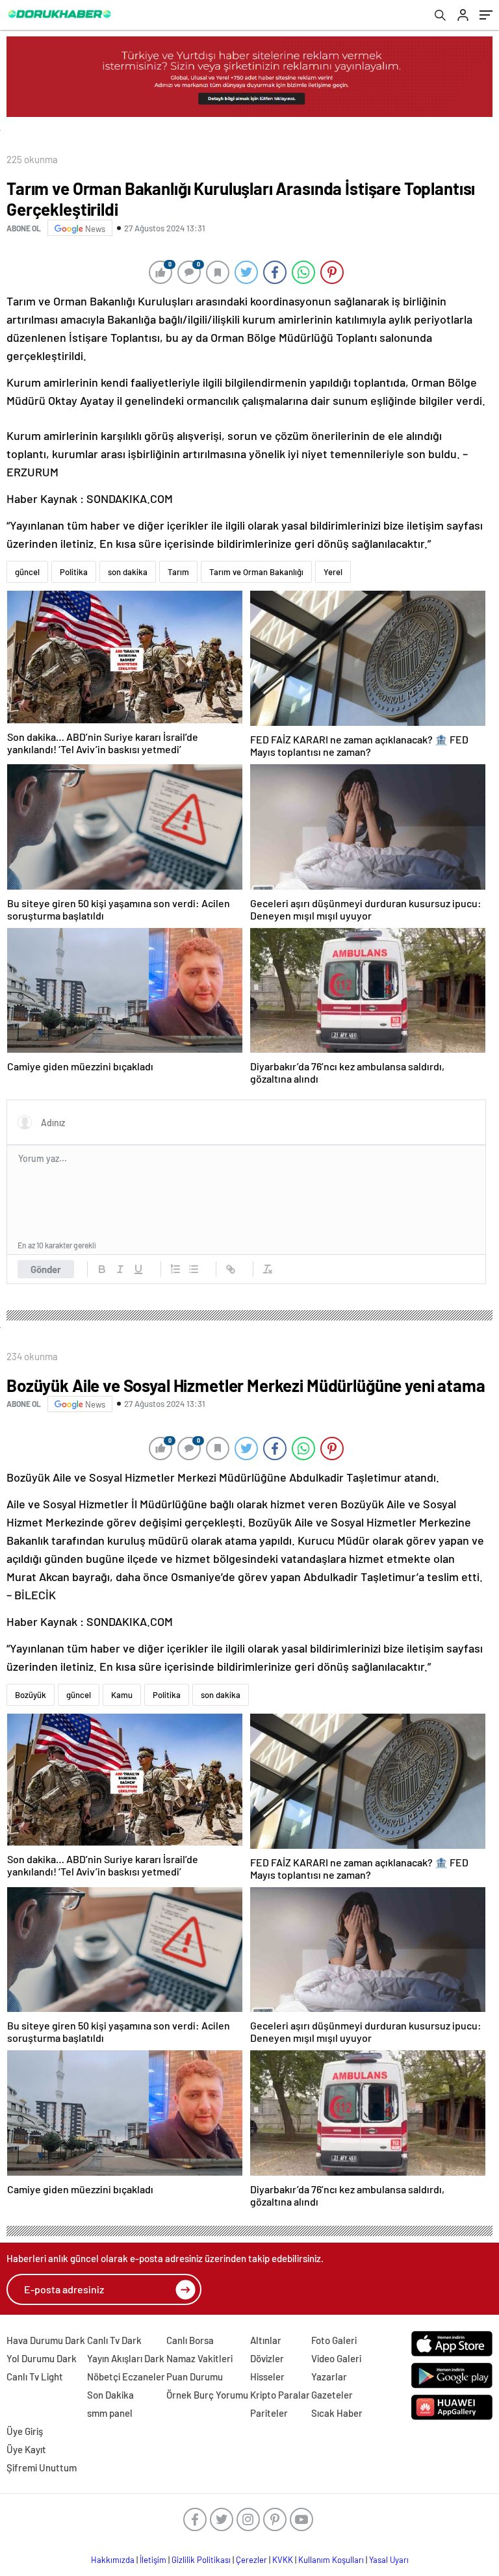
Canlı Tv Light (35, 2376)
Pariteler (269, 2413)
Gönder (46, 1269)
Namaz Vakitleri (199, 2358)
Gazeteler (332, 2395)
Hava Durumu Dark (46, 2340)
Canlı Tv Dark (114, 2340)
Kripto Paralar (280, 2395)
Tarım (178, 572)
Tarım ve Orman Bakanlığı (256, 572)
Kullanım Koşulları (331, 2560)
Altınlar (266, 2340)
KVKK (283, 2560)
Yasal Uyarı (389, 2560)
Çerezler (251, 2560)
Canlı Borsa (190, 2340)
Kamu (122, 1695)
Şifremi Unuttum (42, 2467)
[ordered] (175, 1269)
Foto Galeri (334, 2340)
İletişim (153, 2560)
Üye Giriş (25, 2431)
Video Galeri (336, 2358)
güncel (27, 572)
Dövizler (267, 2358)
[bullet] (194, 1269)
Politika (74, 572)
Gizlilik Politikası (201, 2560)
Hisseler (267, 2376)
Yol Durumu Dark (42, 2358)
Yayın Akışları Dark (126, 2358)
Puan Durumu (195, 2376)
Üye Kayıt (26, 2449)
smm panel (110, 2413)
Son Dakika (110, 2395)
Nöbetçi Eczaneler (126, 2376)
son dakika (128, 572)
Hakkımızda (113, 2560)
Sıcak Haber (337, 2413)
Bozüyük (31, 1695)
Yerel (333, 572)
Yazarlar (329, 2376)
